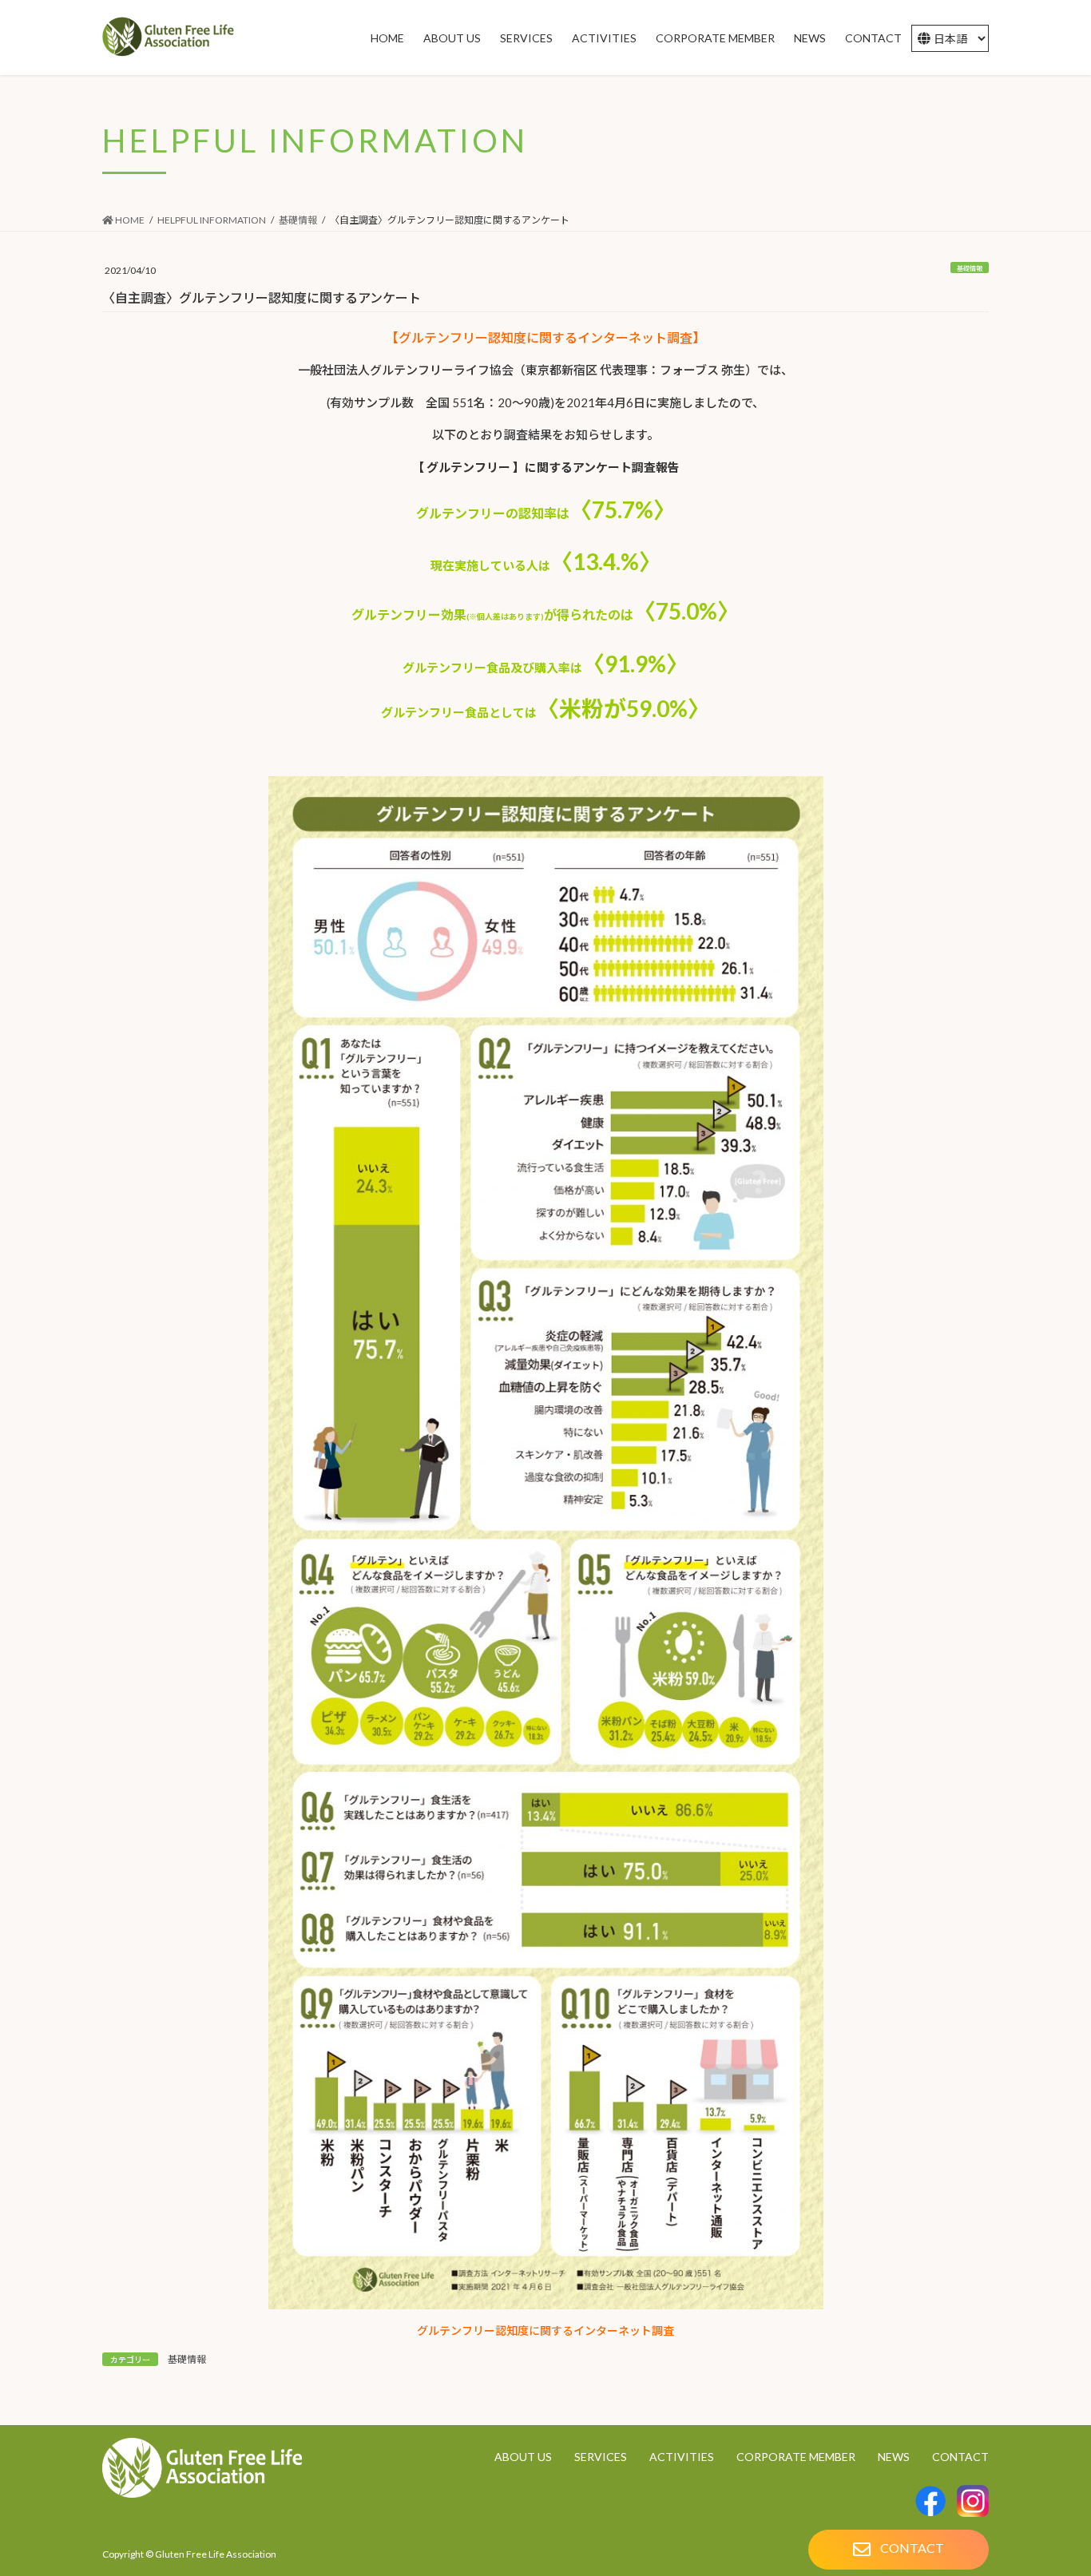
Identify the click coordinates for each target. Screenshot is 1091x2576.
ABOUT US (523, 2457)
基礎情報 (970, 268)
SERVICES (601, 2457)
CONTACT (960, 2457)
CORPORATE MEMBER (796, 2457)
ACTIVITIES (682, 2457)
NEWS (894, 2457)
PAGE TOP (1051, 2523)
